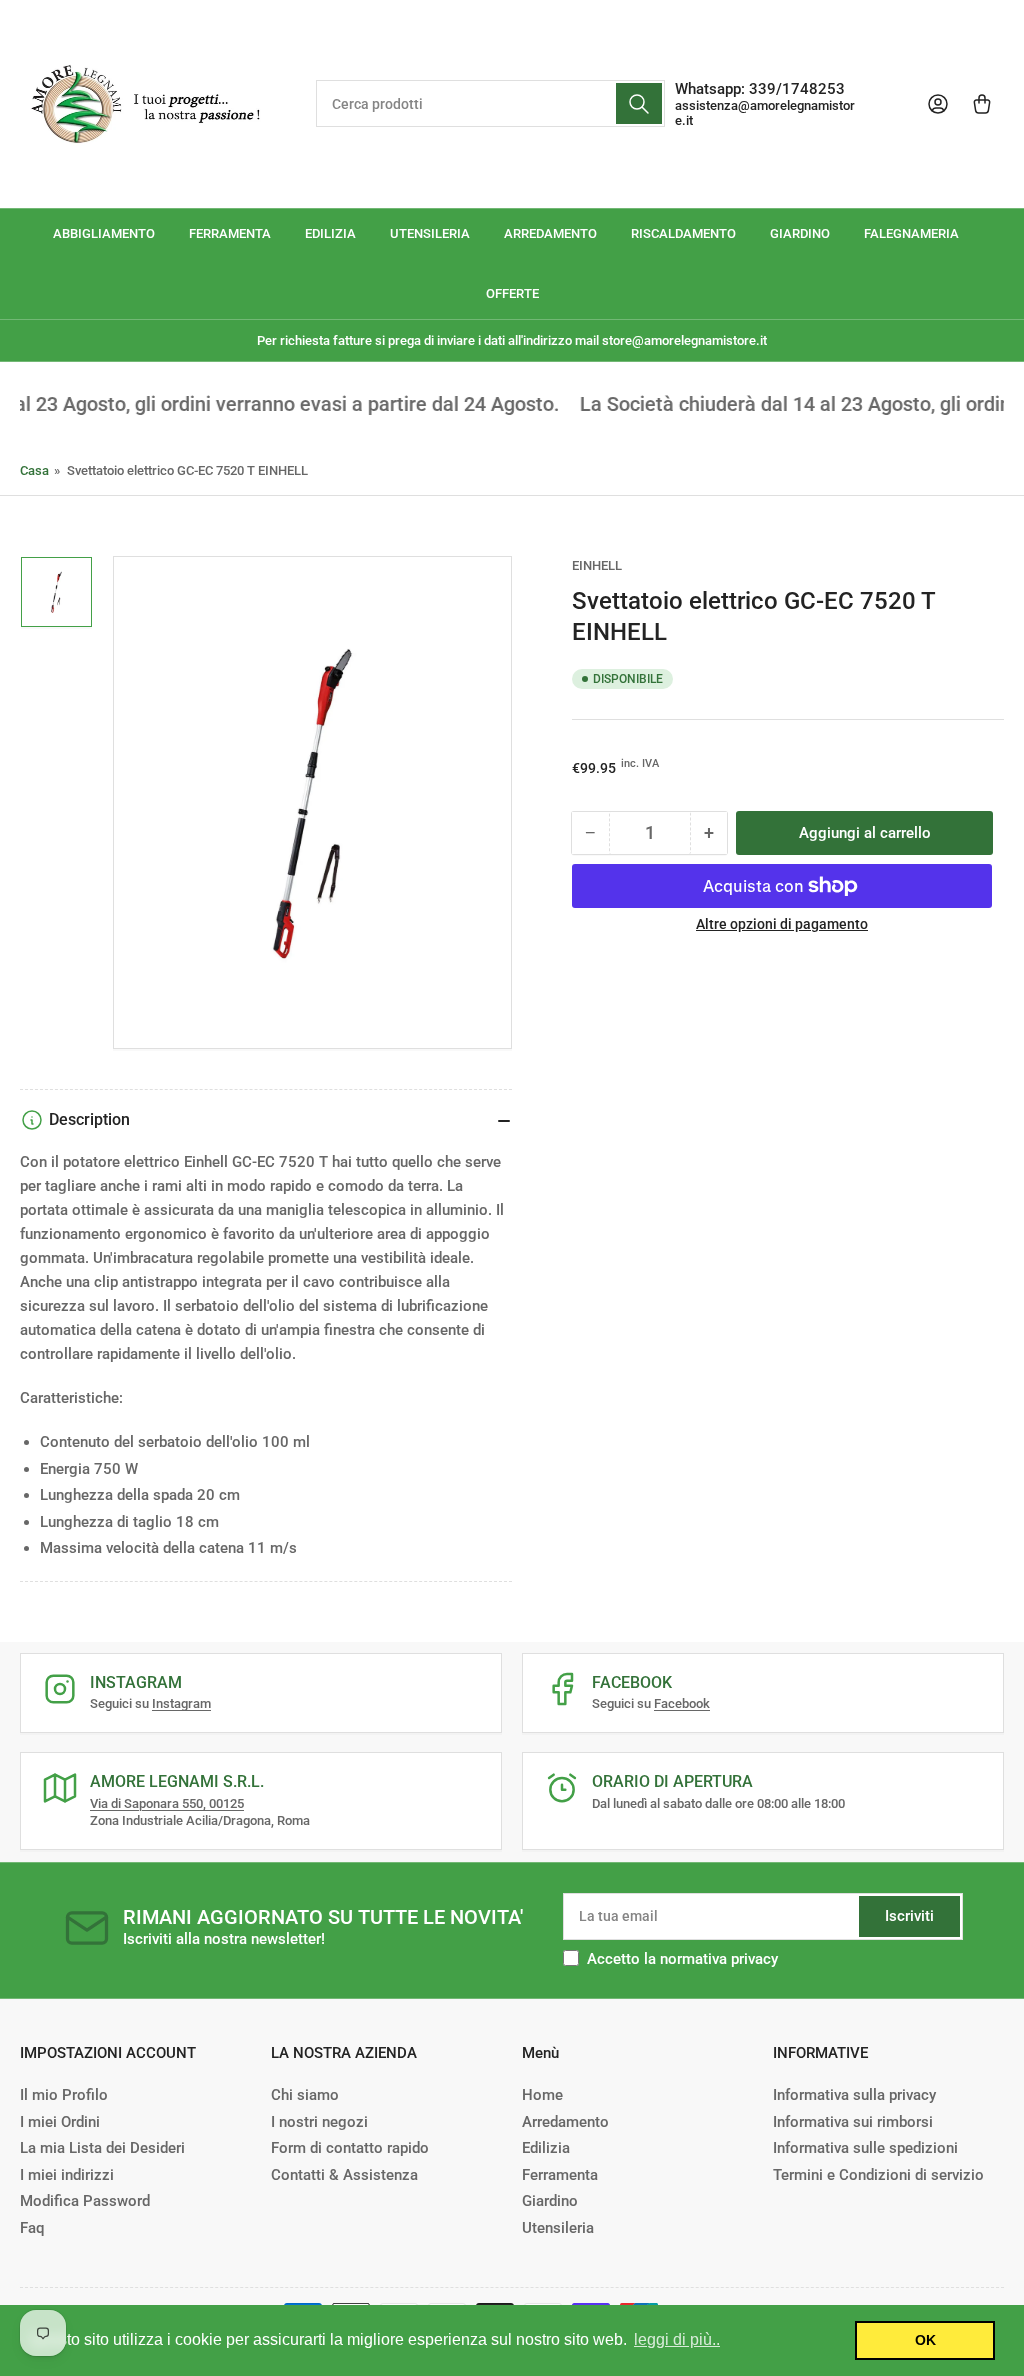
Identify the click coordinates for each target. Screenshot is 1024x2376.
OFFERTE (512, 293)
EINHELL (597, 565)
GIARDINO (800, 233)
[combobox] (490, 103)
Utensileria (558, 2228)
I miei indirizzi (67, 2175)
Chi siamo (305, 2095)
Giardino (550, 2201)
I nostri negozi (319, 2122)
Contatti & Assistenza (344, 2175)
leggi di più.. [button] (677, 2339)
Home (542, 2095)
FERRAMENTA (230, 233)
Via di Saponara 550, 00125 (167, 1803)
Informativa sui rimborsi (853, 2122)
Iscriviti (909, 1916)
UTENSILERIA (430, 233)
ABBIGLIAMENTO (104, 233)
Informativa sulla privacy (854, 2095)
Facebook (682, 1703)
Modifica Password (85, 2201)
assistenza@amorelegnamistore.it (765, 113)
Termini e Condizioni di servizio (878, 2175)
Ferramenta (560, 2175)
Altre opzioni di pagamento (782, 924)
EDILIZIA (330, 233)
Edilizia (546, 2148)
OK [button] (925, 2340)
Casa (34, 470)
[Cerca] (639, 103)
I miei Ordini (60, 2122)
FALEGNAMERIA (911, 233)
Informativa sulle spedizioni (865, 2148)
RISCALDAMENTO (683, 233)
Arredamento (565, 2122)
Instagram (181, 1703)
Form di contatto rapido (350, 2148)
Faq (32, 2228)
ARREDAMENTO (550, 233)
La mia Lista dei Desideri (102, 2148)
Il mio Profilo (64, 2095)
